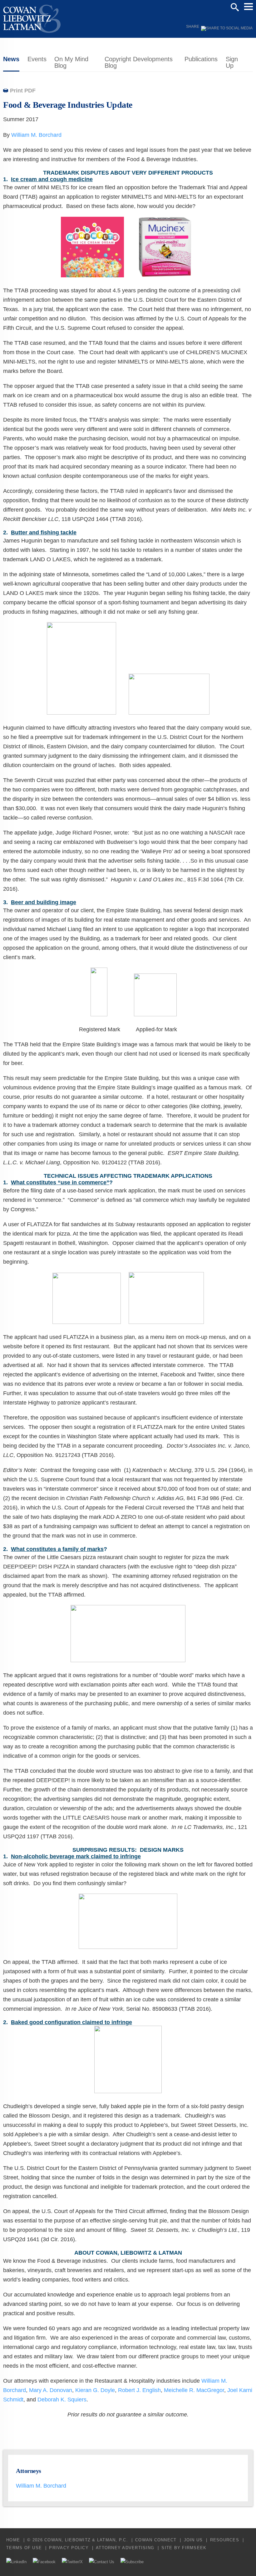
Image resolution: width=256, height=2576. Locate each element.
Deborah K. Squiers (62, 2400)
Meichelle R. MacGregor (194, 2390)
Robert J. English (139, 2390)
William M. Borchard (36, 135)
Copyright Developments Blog (139, 62)
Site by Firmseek (184, 2548)
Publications (201, 59)
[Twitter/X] (72, 2562)
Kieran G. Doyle (95, 2390)
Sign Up (232, 62)
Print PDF (23, 91)
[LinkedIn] (16, 2562)
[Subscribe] (132, 2562)
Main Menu (249, 7)
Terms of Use (24, 2548)
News (11, 59)
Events (37, 59)
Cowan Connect (156, 2540)
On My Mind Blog (71, 62)
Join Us (193, 2540)
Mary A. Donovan (51, 2390)
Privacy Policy (69, 2548)
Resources (225, 2540)
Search (235, 7)
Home (13, 2540)
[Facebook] (44, 2562)
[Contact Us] (102, 2562)
